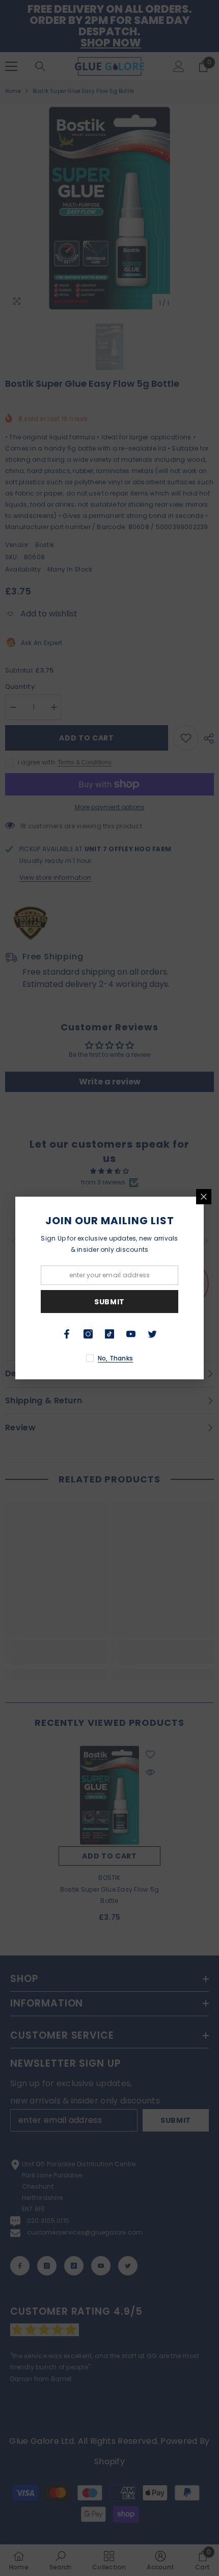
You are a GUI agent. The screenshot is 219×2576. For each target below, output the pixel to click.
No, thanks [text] (115, 1358)
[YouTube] (131, 1334)
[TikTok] (109, 1334)
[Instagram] (88, 1334)
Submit (109, 1302)
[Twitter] (152, 1334)
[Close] (204, 1197)
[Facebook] (67, 1334)
